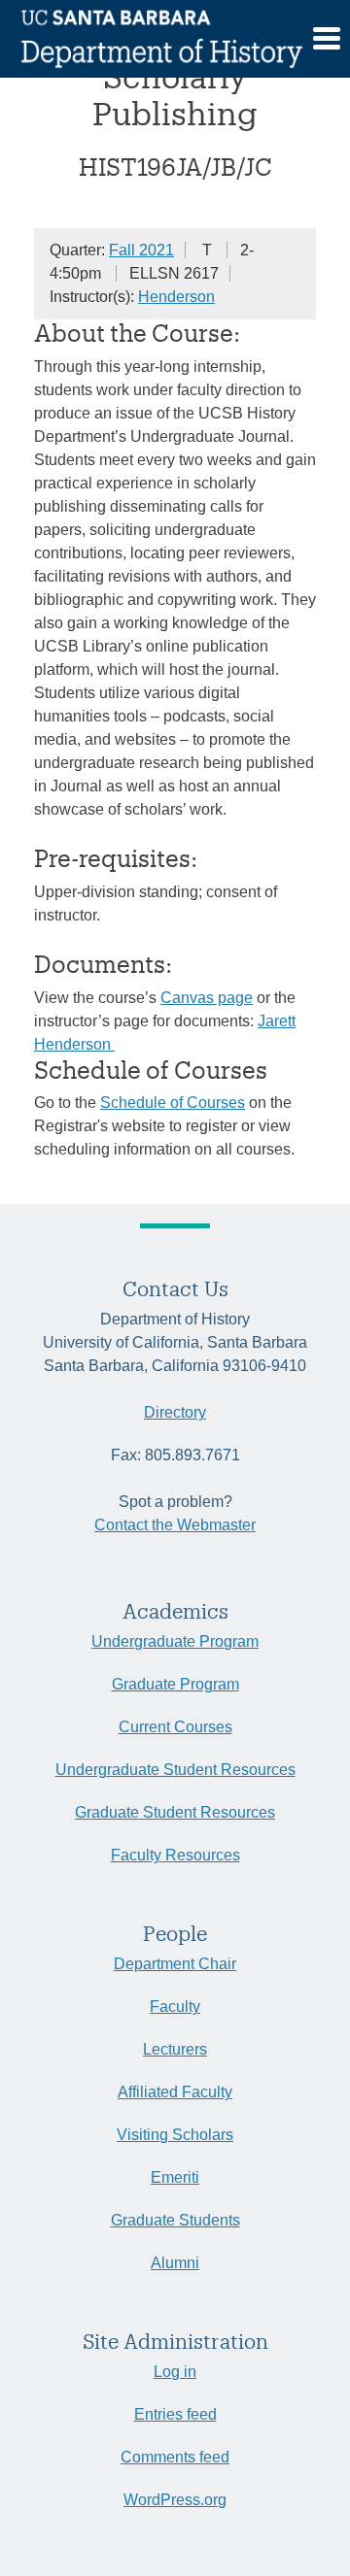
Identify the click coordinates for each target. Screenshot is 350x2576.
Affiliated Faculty (175, 2092)
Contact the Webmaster (175, 1525)
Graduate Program (175, 1684)
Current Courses (175, 1727)
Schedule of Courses (173, 1103)
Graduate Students (175, 2220)
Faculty (175, 2007)
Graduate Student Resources (175, 1812)
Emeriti (175, 2177)
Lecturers (175, 2049)
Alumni (175, 2263)
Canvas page (207, 998)
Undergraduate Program (175, 1641)
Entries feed (175, 2414)
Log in (175, 2372)
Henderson (176, 297)
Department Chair (175, 1964)
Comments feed (175, 2457)
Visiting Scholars (175, 2135)
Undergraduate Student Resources (175, 1770)
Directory (175, 1412)
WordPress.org (175, 2500)
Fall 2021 (141, 250)
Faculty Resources (175, 1855)
